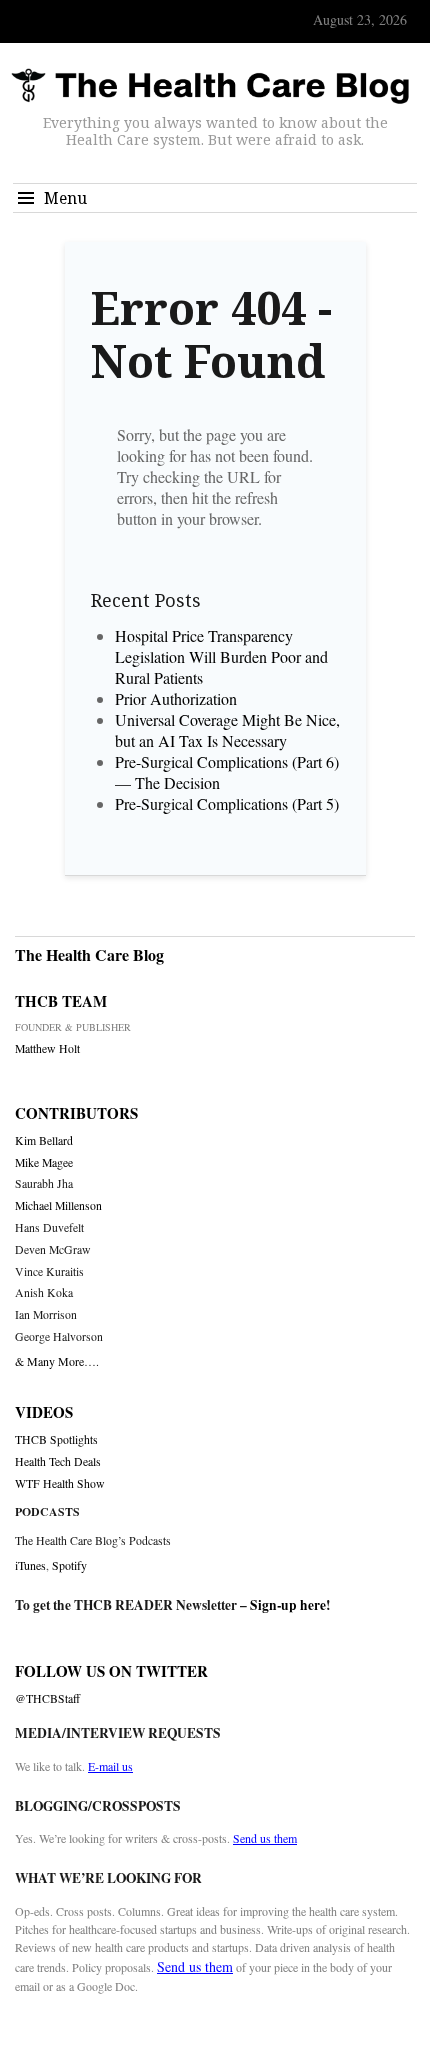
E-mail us (110, 1766)
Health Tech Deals (58, 1461)
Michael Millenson (58, 1205)
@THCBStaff (47, 1698)
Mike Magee (44, 1162)
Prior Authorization (176, 698)
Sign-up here (288, 1605)
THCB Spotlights (56, 1439)
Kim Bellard (44, 1140)
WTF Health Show (60, 1483)
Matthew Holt (47, 1048)
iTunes (30, 1565)
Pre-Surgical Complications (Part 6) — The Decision (227, 772)
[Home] (210, 86)
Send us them (265, 1838)
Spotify (69, 1565)
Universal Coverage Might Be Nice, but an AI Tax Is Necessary (227, 730)
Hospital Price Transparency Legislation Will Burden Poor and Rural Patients (221, 656)
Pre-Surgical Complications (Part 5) (227, 803)
